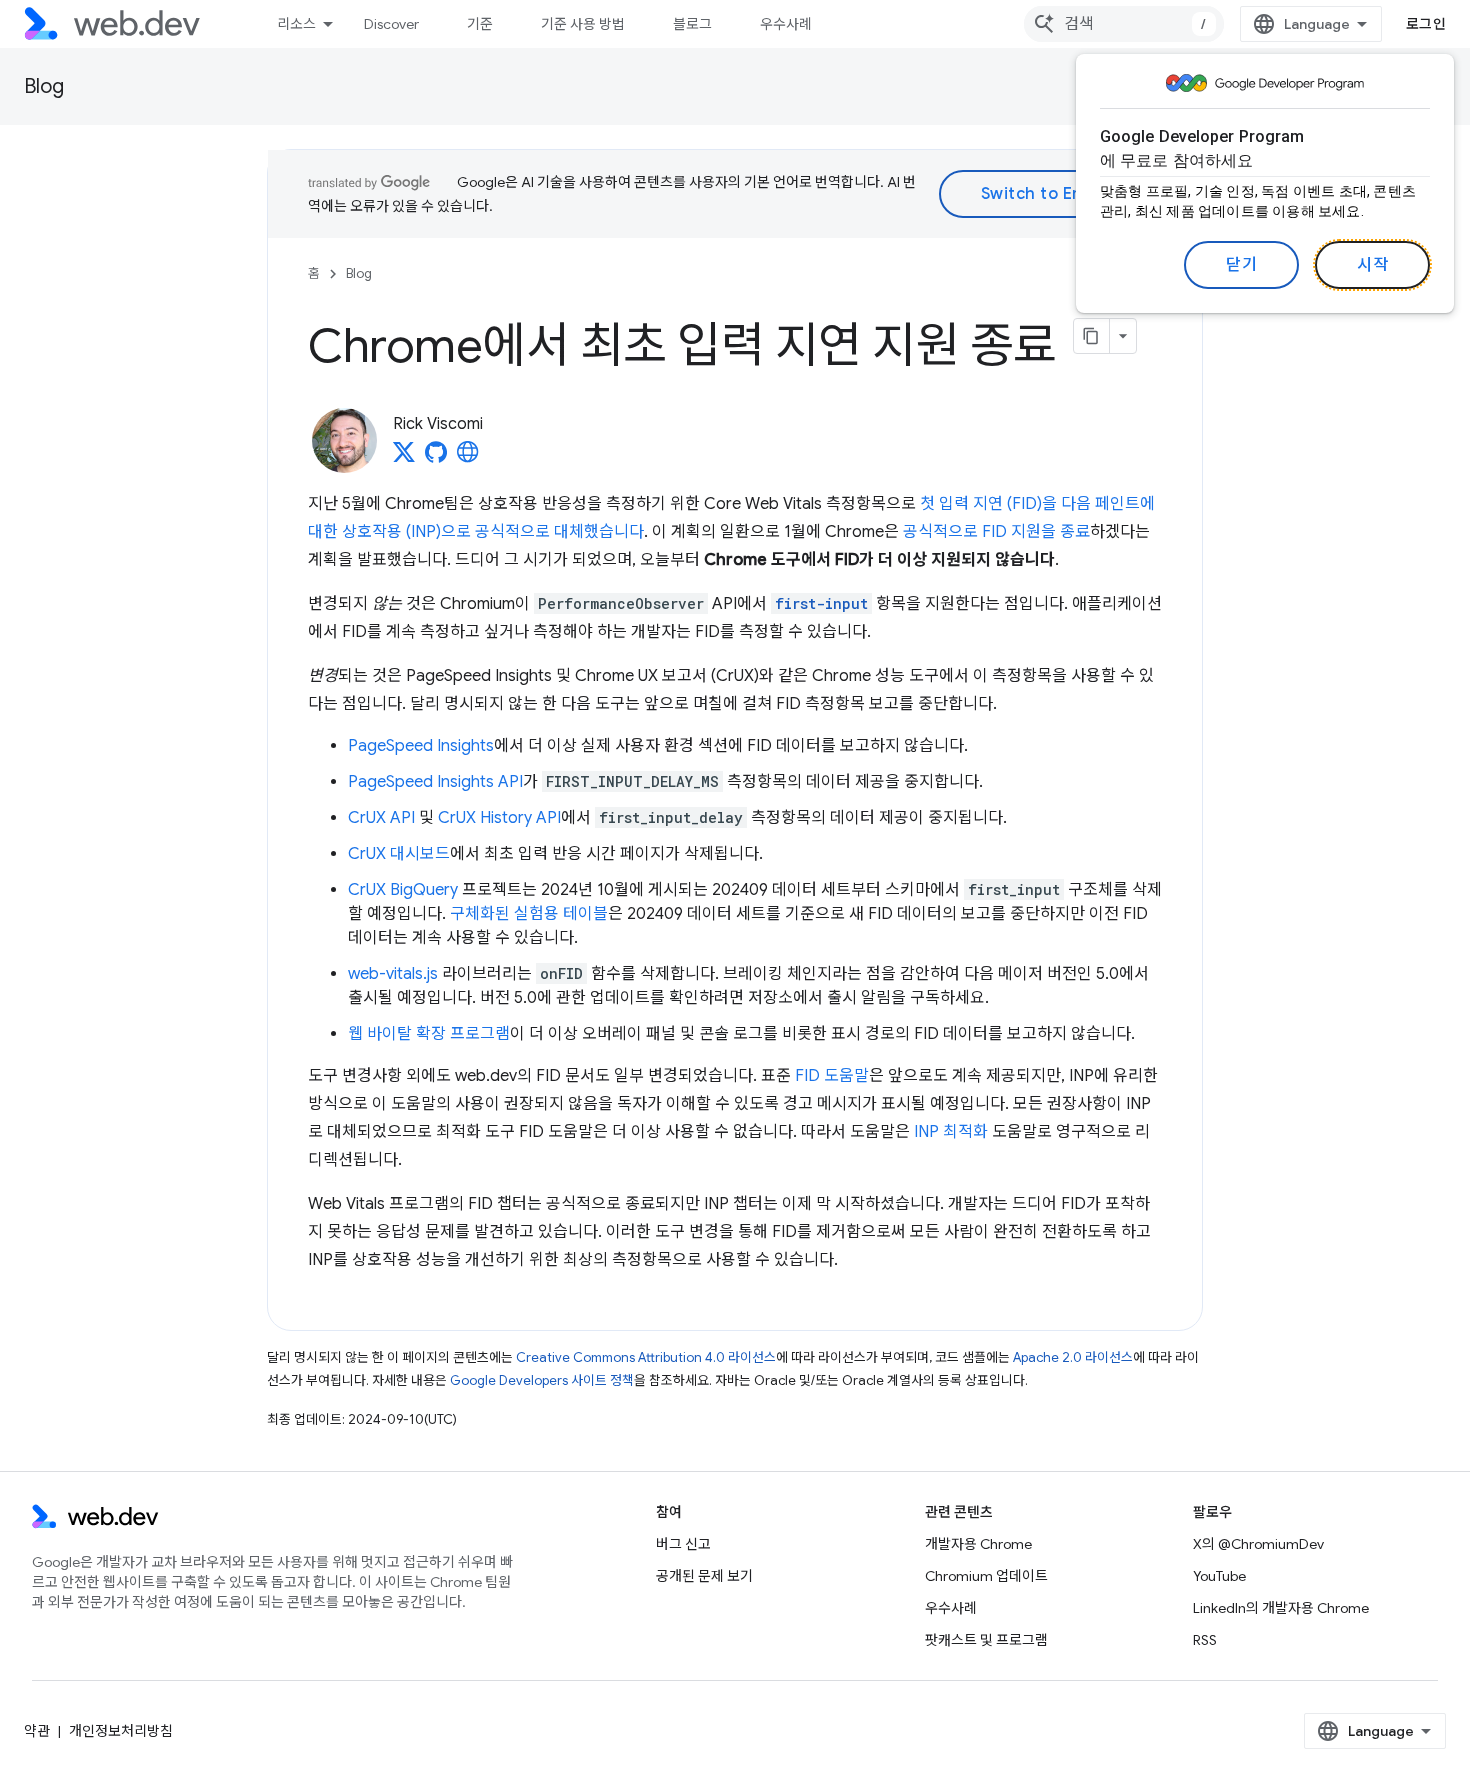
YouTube (1219, 1576)
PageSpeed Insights (421, 746)
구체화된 (480, 914)
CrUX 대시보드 (399, 854)
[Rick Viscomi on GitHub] (436, 458)
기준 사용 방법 (583, 24)
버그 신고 (683, 1544)
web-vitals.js (393, 974)
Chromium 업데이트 (986, 1576)
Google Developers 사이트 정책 (542, 1380)
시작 (1372, 265)
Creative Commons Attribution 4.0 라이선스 (646, 1357)
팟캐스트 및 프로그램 (986, 1640)
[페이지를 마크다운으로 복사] (1092, 336)
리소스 (296, 24)
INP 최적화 (951, 1132)
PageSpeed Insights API (435, 782)
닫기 (1241, 265)
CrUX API (381, 818)
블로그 (692, 24)
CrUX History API (499, 818)
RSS (1205, 1640)
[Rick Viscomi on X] (404, 458)
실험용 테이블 (561, 914)
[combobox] (1124, 24)
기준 (480, 24)
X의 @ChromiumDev (1258, 1544)
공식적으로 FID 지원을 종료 (996, 532)
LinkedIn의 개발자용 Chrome (1281, 1608)
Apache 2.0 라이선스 (1073, 1357)
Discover (391, 24)
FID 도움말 (832, 1076)
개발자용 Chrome (978, 1544)
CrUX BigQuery (403, 890)
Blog (44, 86)
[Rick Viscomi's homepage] (468, 458)
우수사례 (786, 24)
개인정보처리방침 (121, 1731)
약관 (37, 1731)
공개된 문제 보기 (704, 1576)
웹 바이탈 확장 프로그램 (429, 1034)
